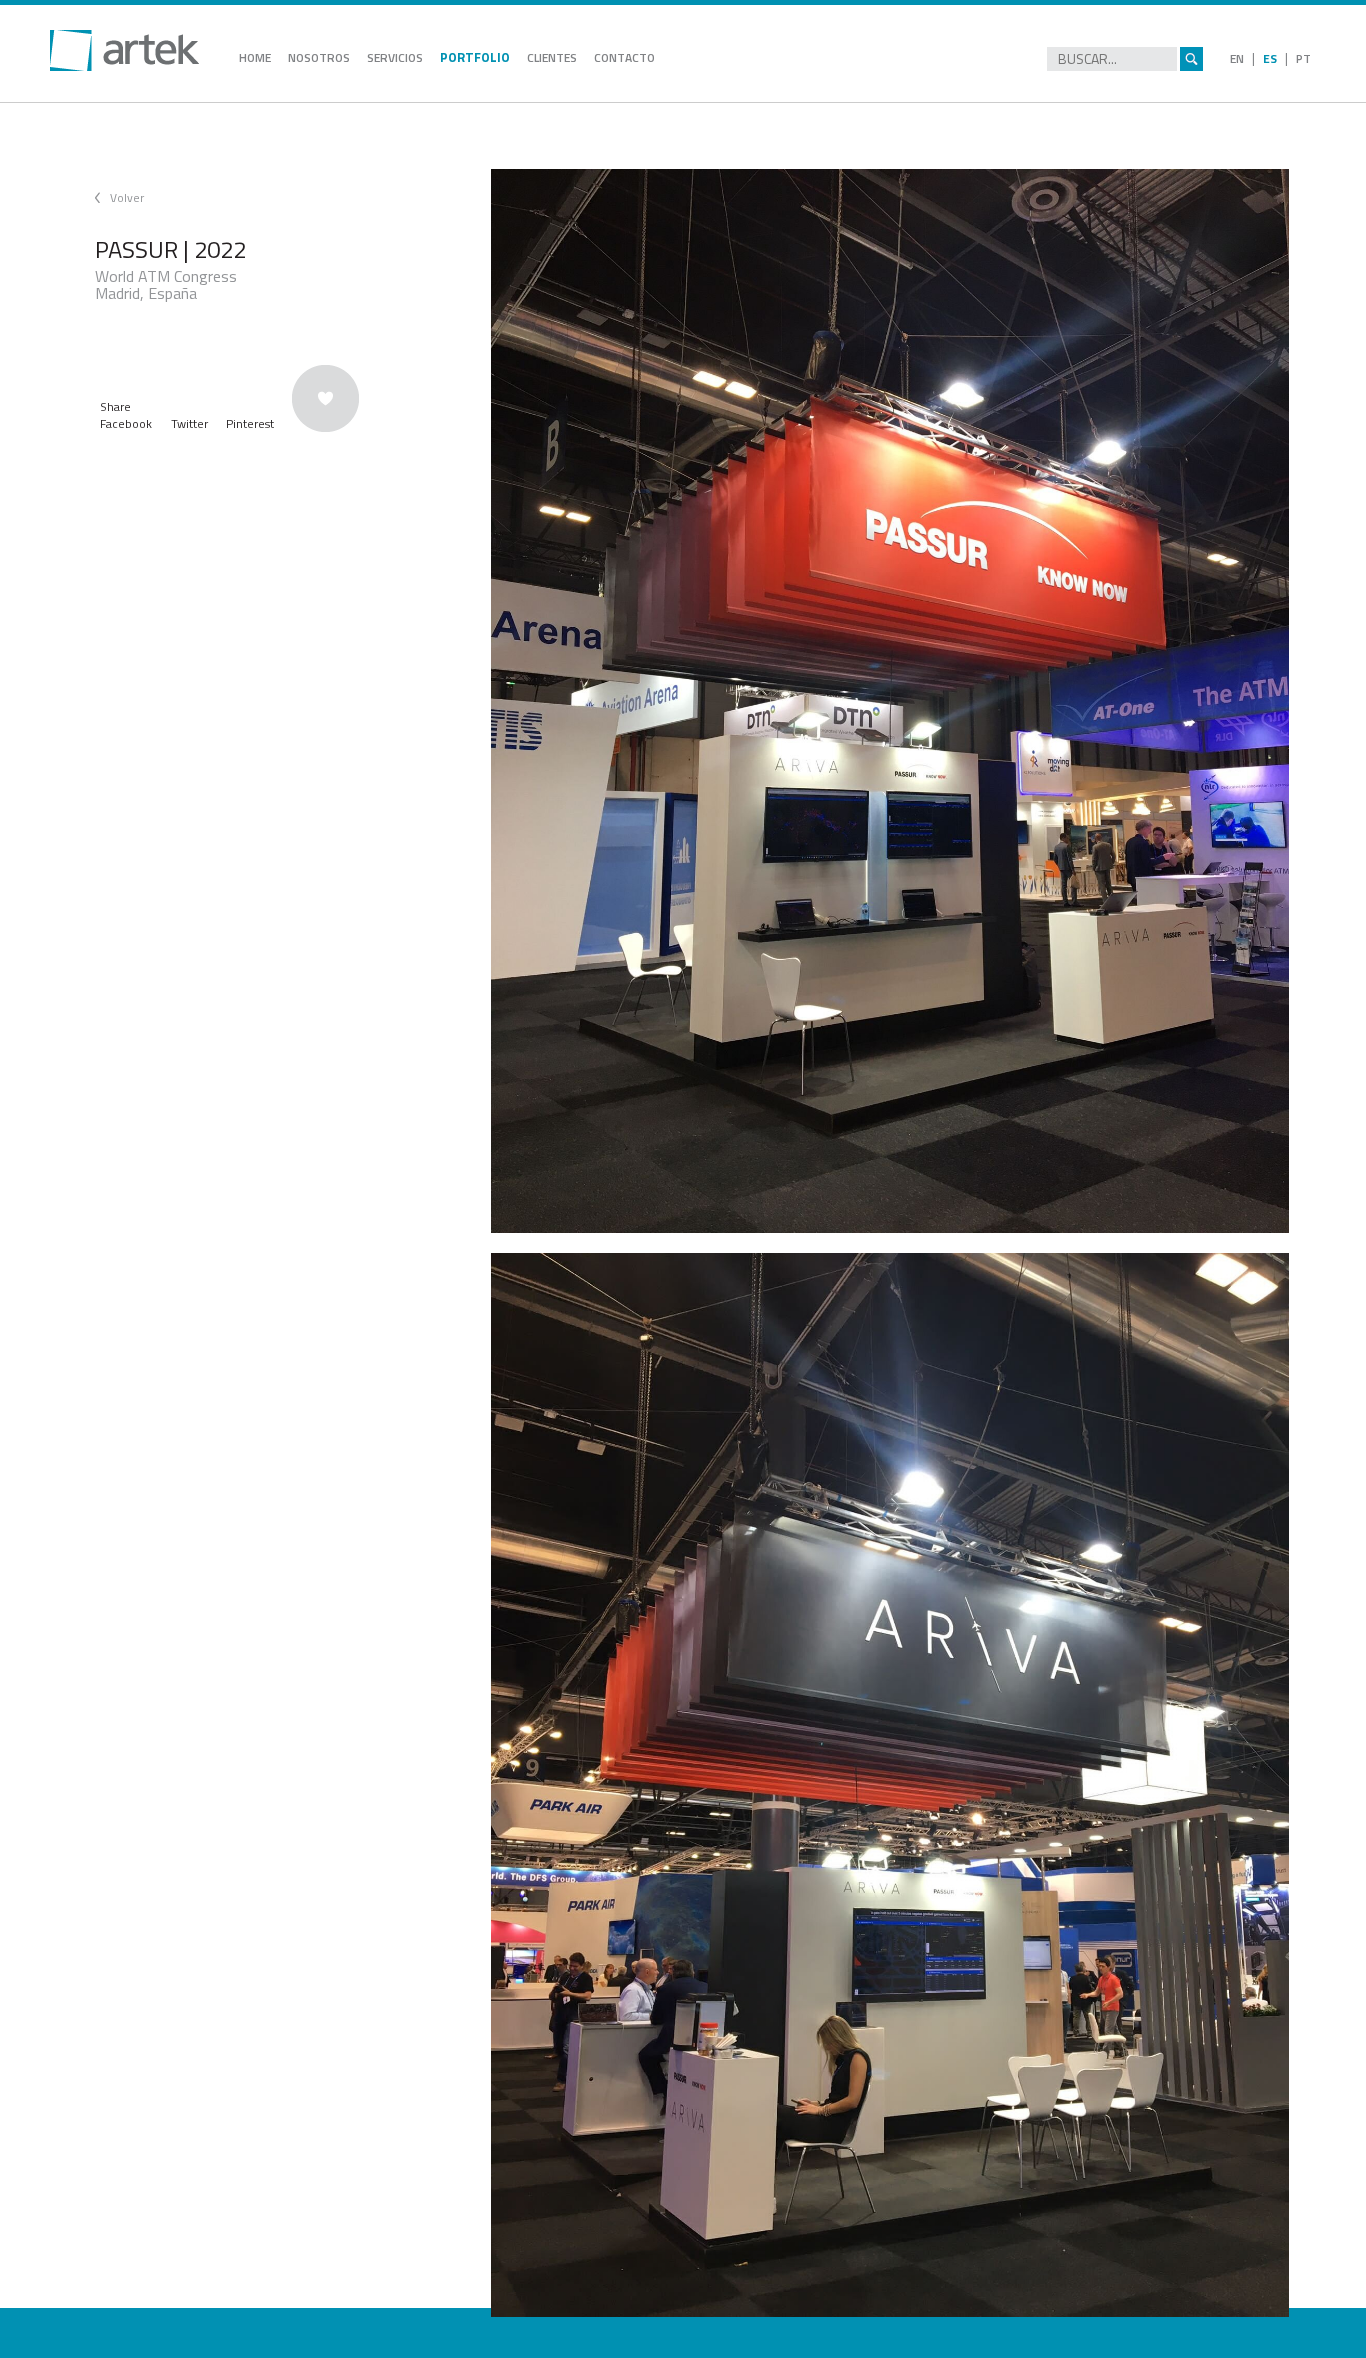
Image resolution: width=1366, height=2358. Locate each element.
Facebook (126, 423)
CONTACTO (624, 57)
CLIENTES (552, 57)
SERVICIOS (395, 57)
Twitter (189, 423)
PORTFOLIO (475, 57)
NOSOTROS (319, 57)
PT (1303, 58)
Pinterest (250, 423)
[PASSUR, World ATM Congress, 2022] (890, 701)
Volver (127, 197)
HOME (255, 57)
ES (1270, 58)
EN (1237, 58)
